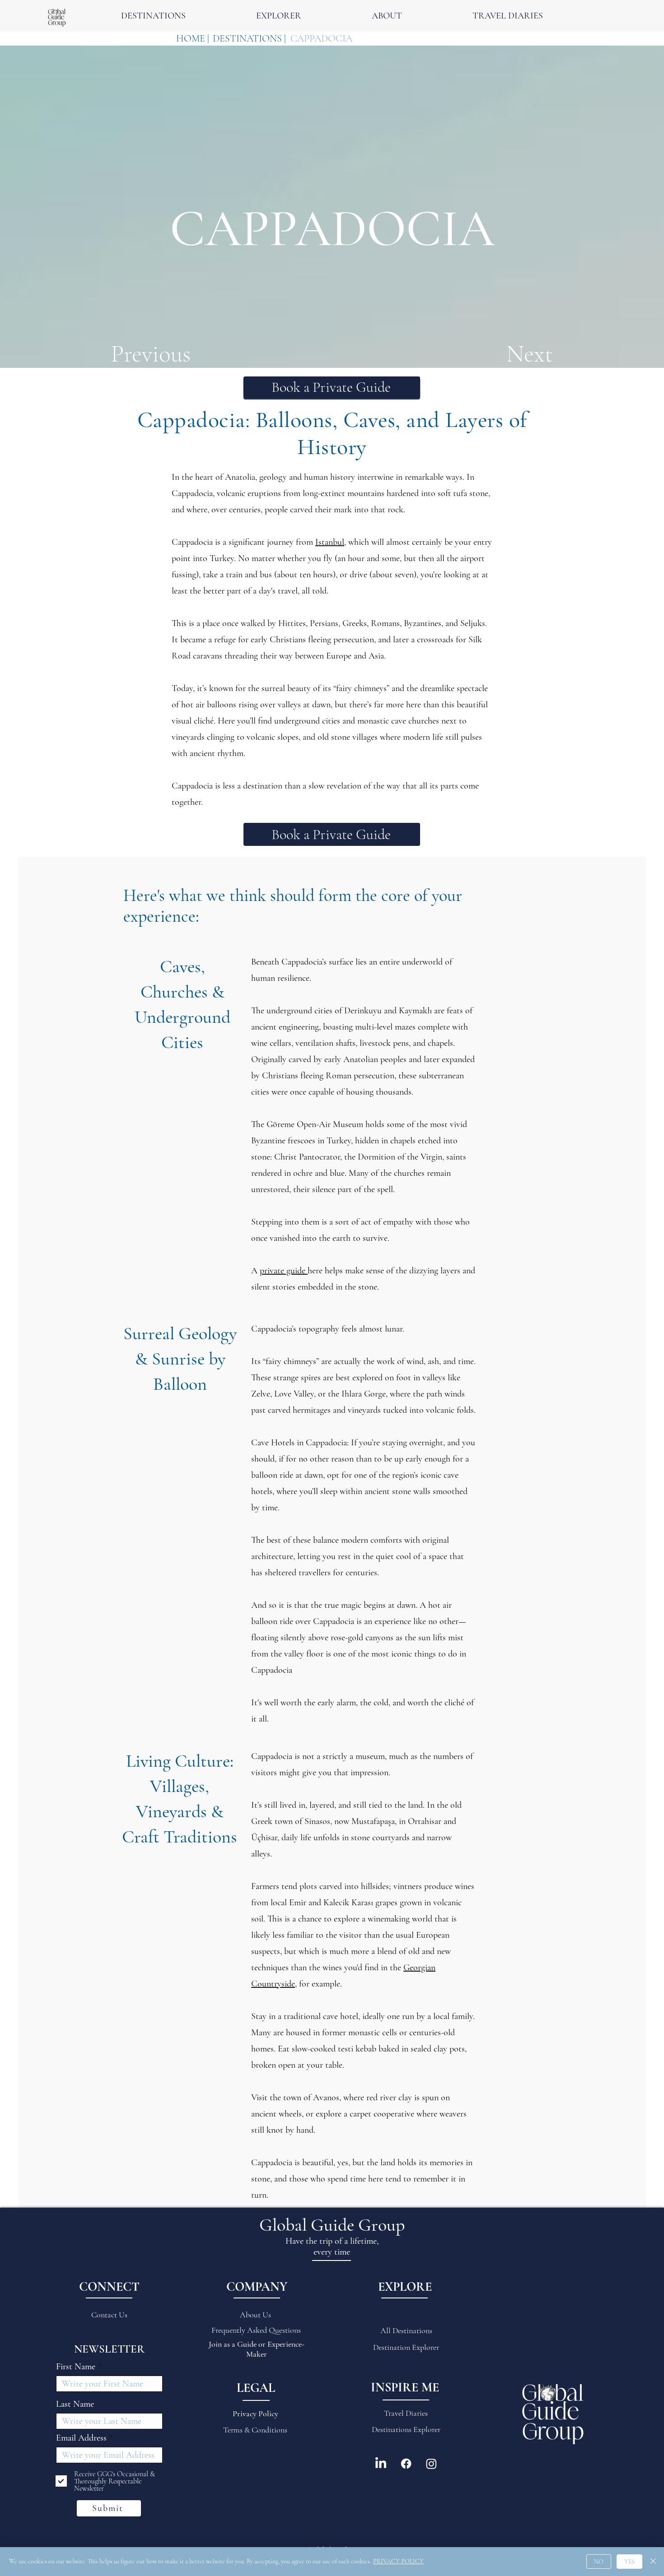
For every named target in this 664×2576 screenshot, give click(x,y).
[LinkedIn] (381, 2464)
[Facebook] (406, 2464)
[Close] (653, 2562)
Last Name (75, 2404)
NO (599, 2562)
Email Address (81, 2438)
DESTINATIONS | (249, 38)
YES (629, 2562)
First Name (76, 2367)
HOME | (193, 38)
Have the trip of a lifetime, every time (332, 2246)
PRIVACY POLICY (398, 2561)
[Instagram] (431, 2464)
